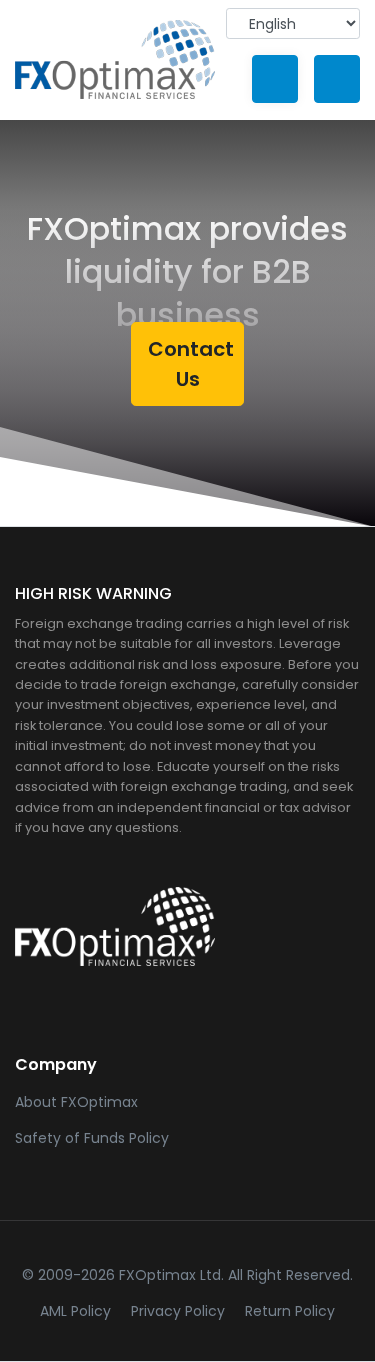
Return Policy (290, 1311)
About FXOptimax (76, 1102)
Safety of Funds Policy (92, 1138)
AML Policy (79, 1311)
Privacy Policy (182, 1311)
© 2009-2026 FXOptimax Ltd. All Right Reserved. (187, 1275)
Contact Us (191, 364)
